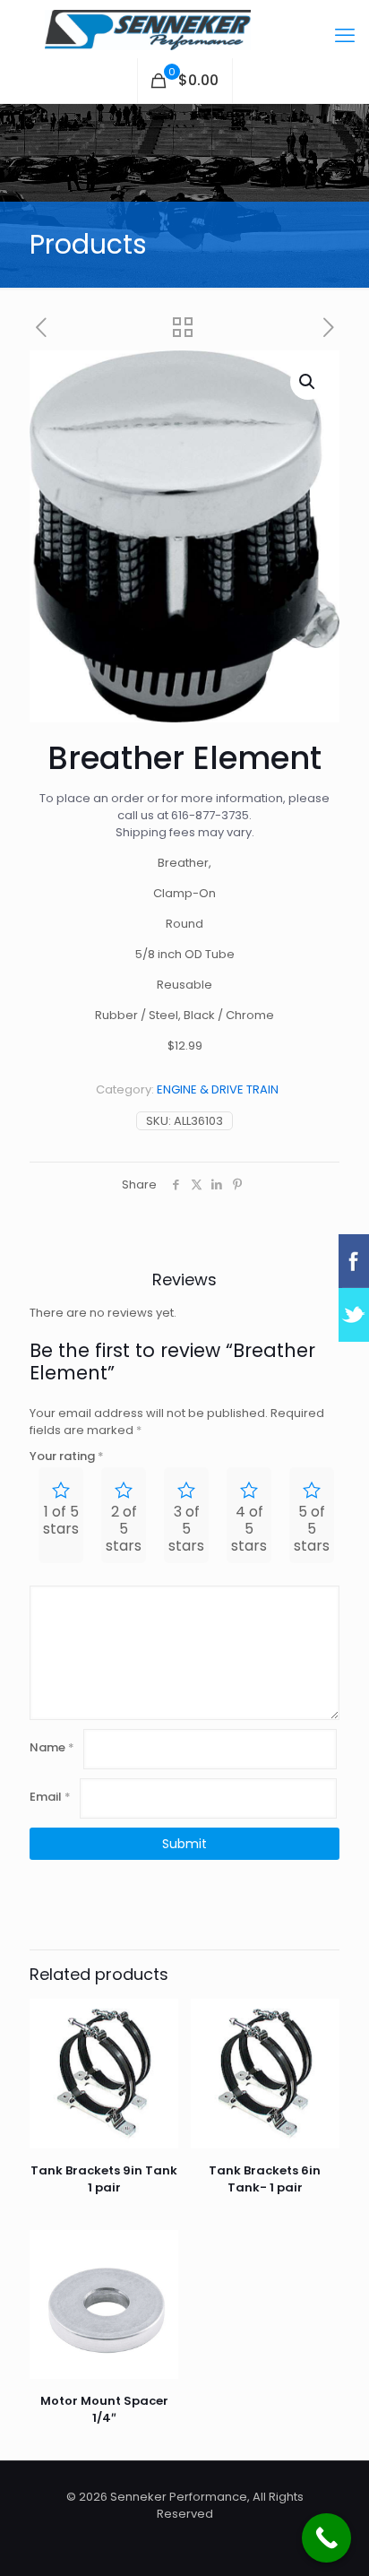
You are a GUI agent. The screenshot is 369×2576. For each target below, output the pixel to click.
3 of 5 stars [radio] (186, 1529)
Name (52, 1747)
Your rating (67, 1456)
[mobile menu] (345, 36)
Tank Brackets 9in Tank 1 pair (104, 2179)
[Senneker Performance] (184, 29)
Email (50, 1797)
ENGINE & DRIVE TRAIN (218, 1089)
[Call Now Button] (326, 2538)
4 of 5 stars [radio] (249, 1529)
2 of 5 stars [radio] (124, 1529)
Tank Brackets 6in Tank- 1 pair (265, 2179)
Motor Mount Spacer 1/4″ (104, 2409)
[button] (308, 382)
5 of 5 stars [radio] (312, 1529)
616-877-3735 (210, 815)
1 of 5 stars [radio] (61, 1520)
